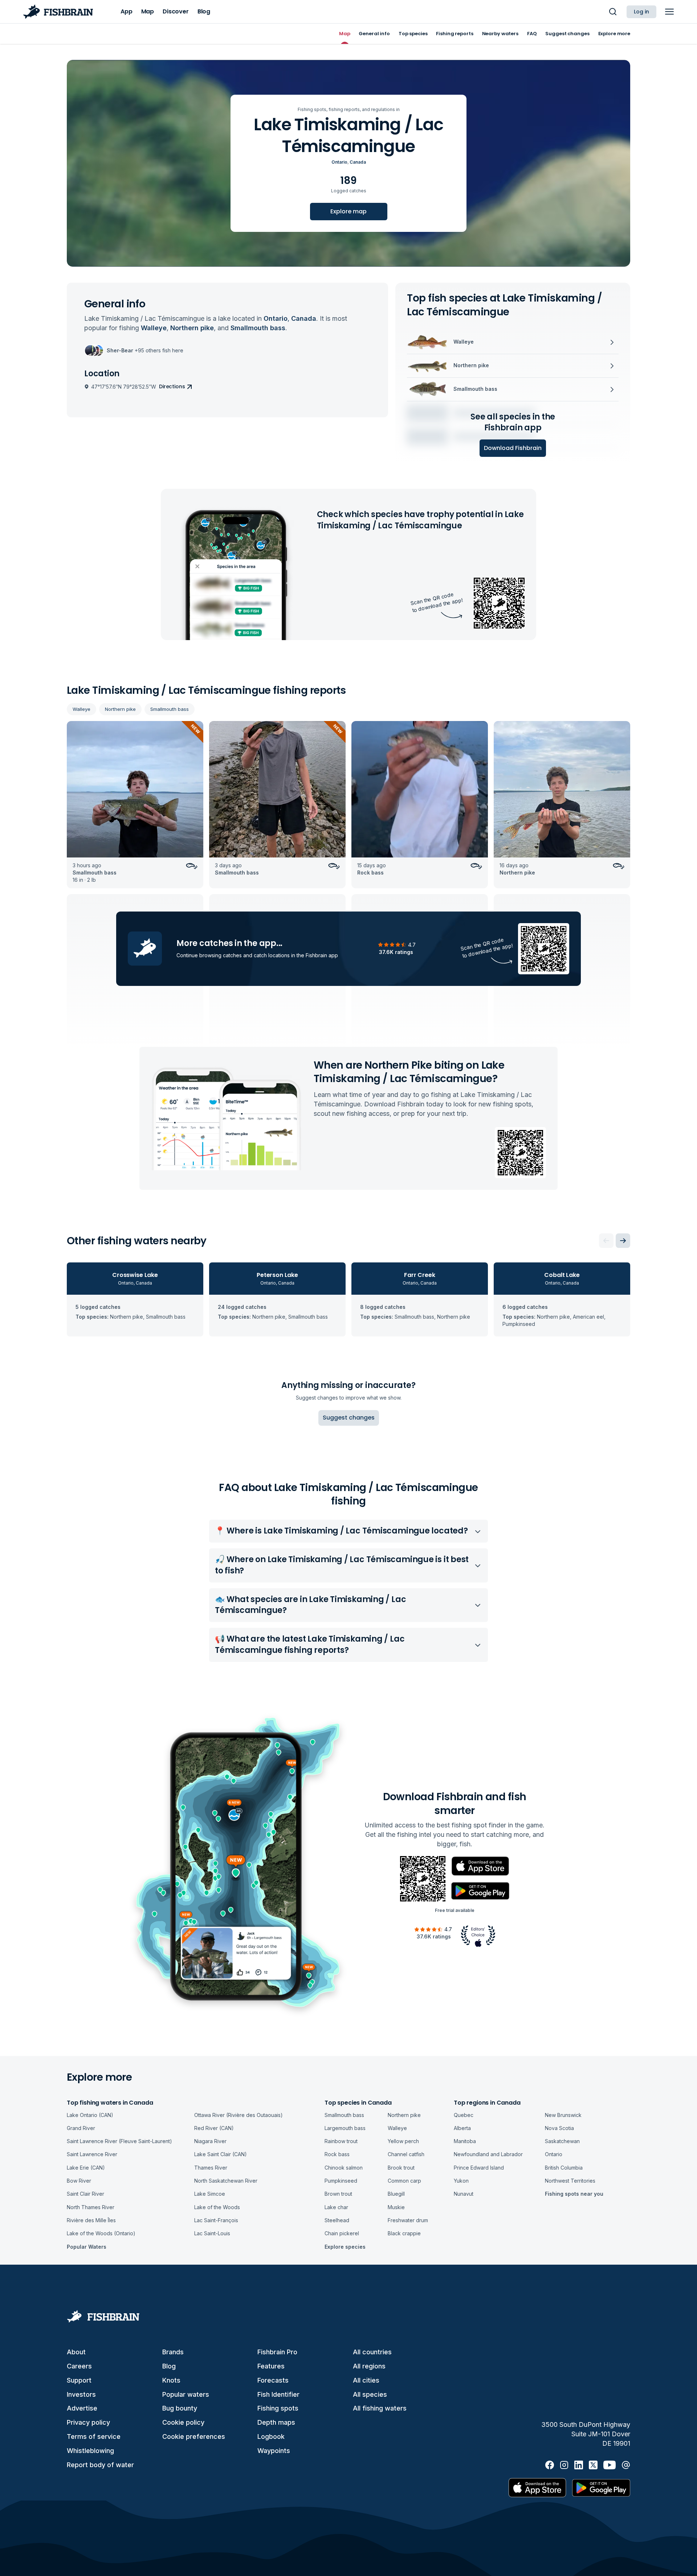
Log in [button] (641, 12)
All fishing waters (380, 2408)
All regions (369, 2366)
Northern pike (120, 709)
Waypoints (274, 2451)
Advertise (82, 2408)
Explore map (348, 211)
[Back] (606, 1241)
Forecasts (273, 2380)
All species (370, 2394)
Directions (172, 386)
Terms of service (94, 2436)
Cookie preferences (194, 2436)
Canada (358, 162)
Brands (173, 2352)
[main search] (613, 12)
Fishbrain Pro (277, 2352)
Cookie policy (183, 2422)
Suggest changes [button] (349, 1418)
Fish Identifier (278, 2394)
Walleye (81, 709)
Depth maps (276, 2422)
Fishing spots (278, 2408)
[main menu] (669, 12)
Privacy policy (88, 2422)
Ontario (339, 162)
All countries (372, 2352)
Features (271, 2366)
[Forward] (623, 1241)
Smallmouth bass (170, 709)
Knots (171, 2380)
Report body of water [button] (100, 2465)
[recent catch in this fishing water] (135, 805)
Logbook (271, 2436)
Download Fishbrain (513, 448)
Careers (79, 2366)
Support (79, 2380)
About (76, 2352)
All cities (366, 2380)
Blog (169, 2366)
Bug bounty (180, 2408)
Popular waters (186, 2394)
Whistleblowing (90, 2451)
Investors (81, 2394)
